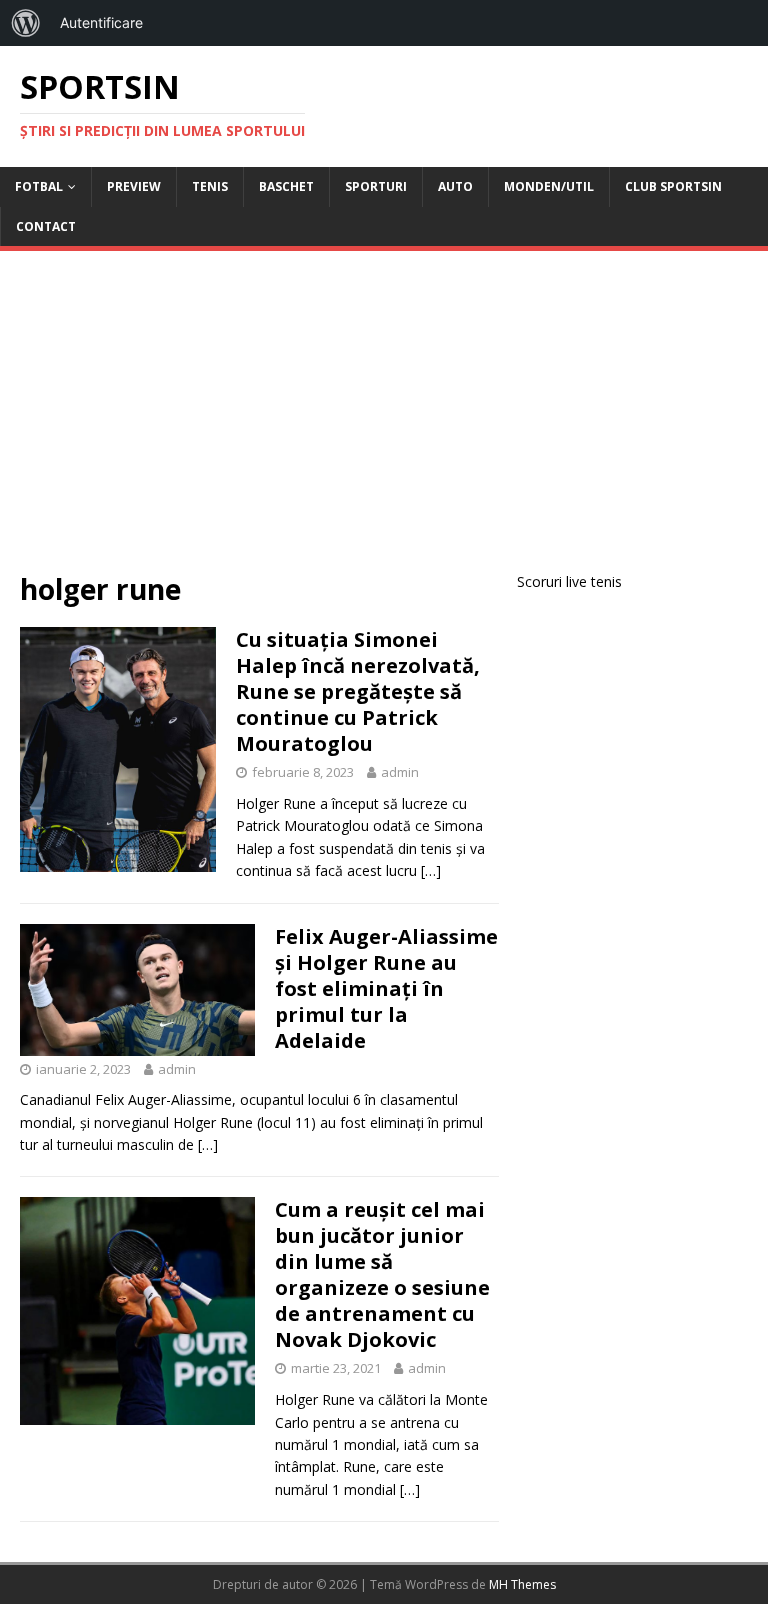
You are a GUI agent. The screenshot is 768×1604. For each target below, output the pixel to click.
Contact (46, 226)
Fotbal (39, 186)
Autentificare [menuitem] (101, 22)
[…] (431, 870)
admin (400, 772)
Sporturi (376, 186)
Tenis (210, 186)
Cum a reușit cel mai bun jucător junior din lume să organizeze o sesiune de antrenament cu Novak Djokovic (382, 1274)
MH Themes (522, 1584)
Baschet (286, 186)
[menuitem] (26, 23)
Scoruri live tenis (569, 581)
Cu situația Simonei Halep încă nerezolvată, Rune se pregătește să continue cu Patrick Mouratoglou (358, 691)
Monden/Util (549, 186)
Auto (455, 186)
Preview (134, 186)
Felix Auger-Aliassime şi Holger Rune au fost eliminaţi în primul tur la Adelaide (386, 988)
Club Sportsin (673, 186)
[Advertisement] (384, 421)
